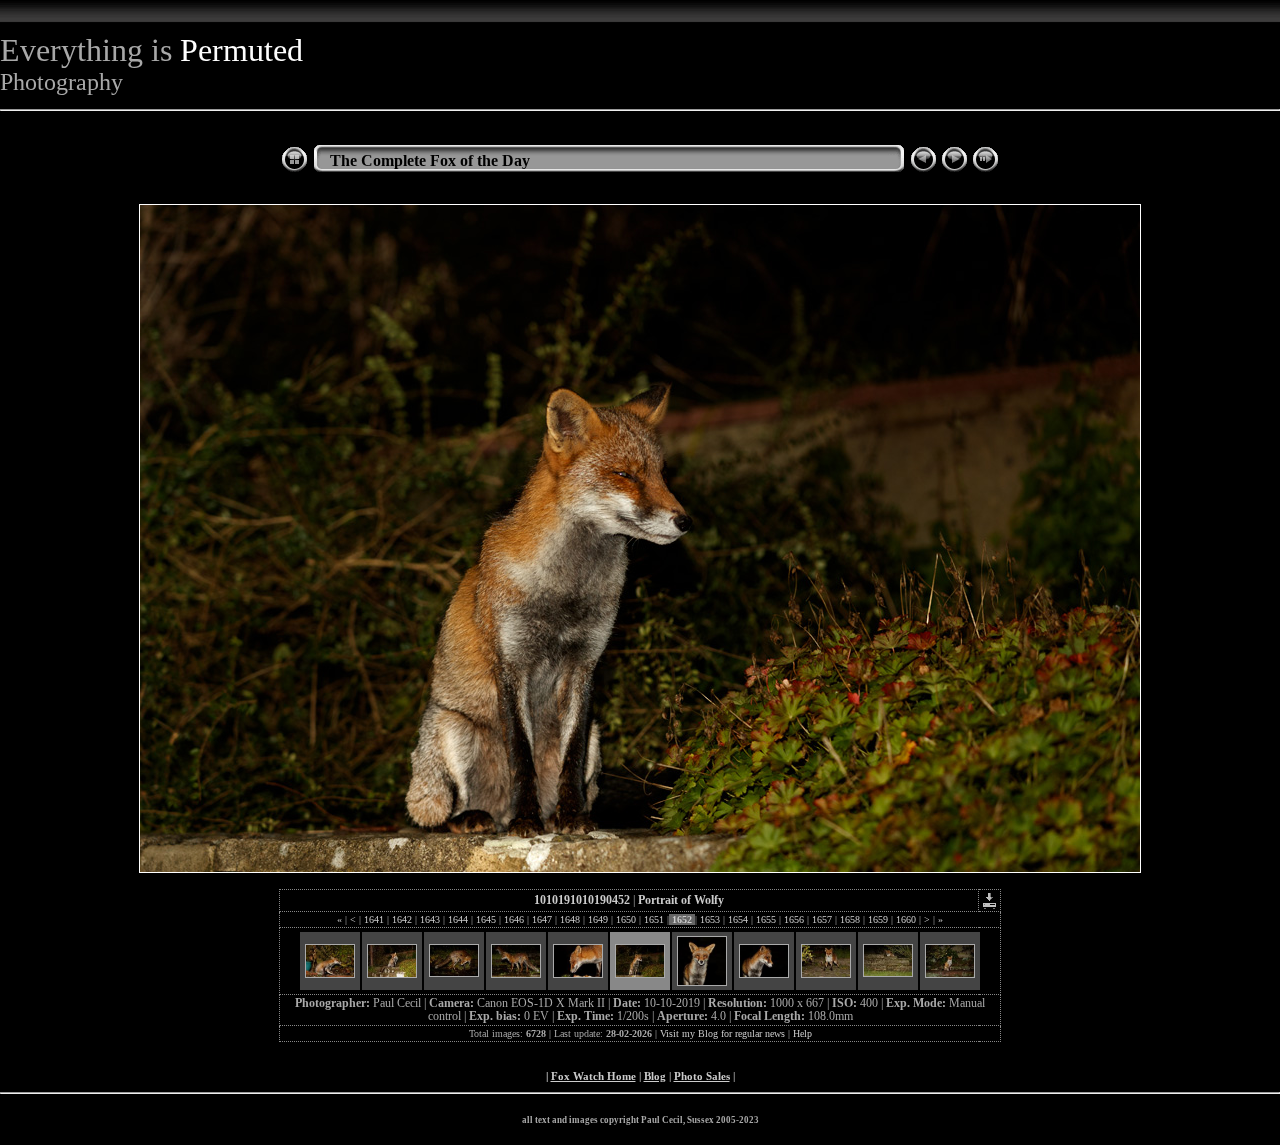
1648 (570, 919)
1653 (710, 919)
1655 (766, 919)
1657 (822, 919)
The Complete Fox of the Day (430, 160)
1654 (738, 919)
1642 (402, 919)
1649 (598, 919)
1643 (430, 919)
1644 (458, 919)
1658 (850, 919)
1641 (374, 919)
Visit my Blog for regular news (722, 1033)
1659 (878, 919)
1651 (654, 919)
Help (802, 1033)
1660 (906, 919)
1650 (626, 919)
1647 (542, 919)
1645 (486, 919)
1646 (514, 919)
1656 (794, 919)
